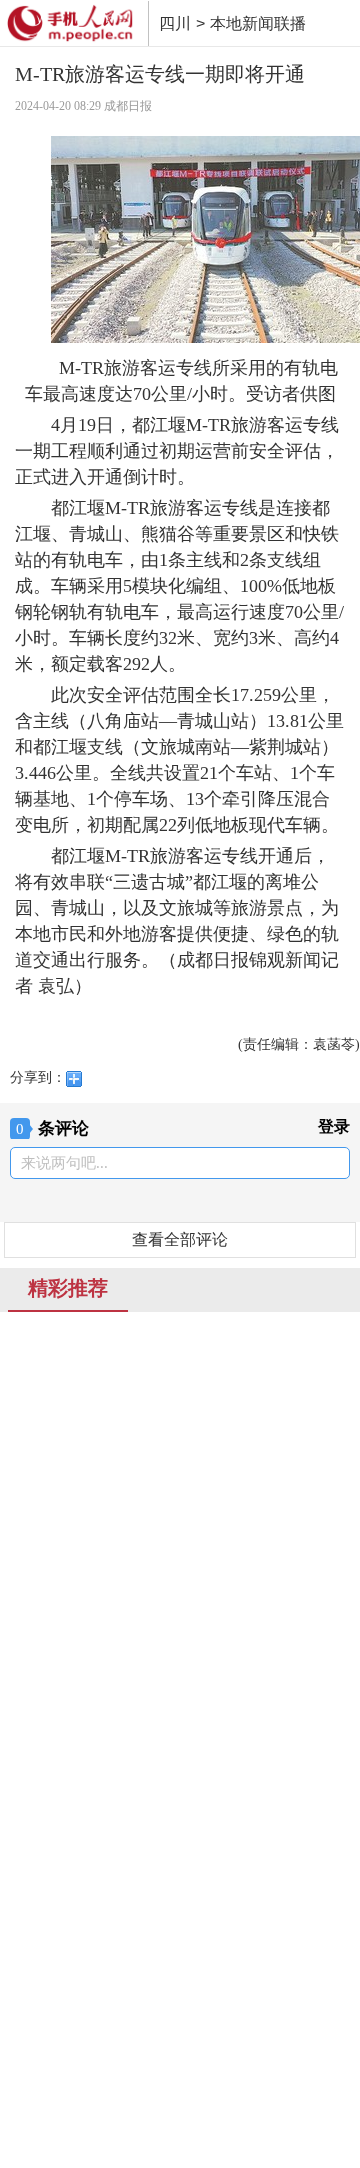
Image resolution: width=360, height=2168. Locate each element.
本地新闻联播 (258, 23)
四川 (175, 23)
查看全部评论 (180, 1239)
